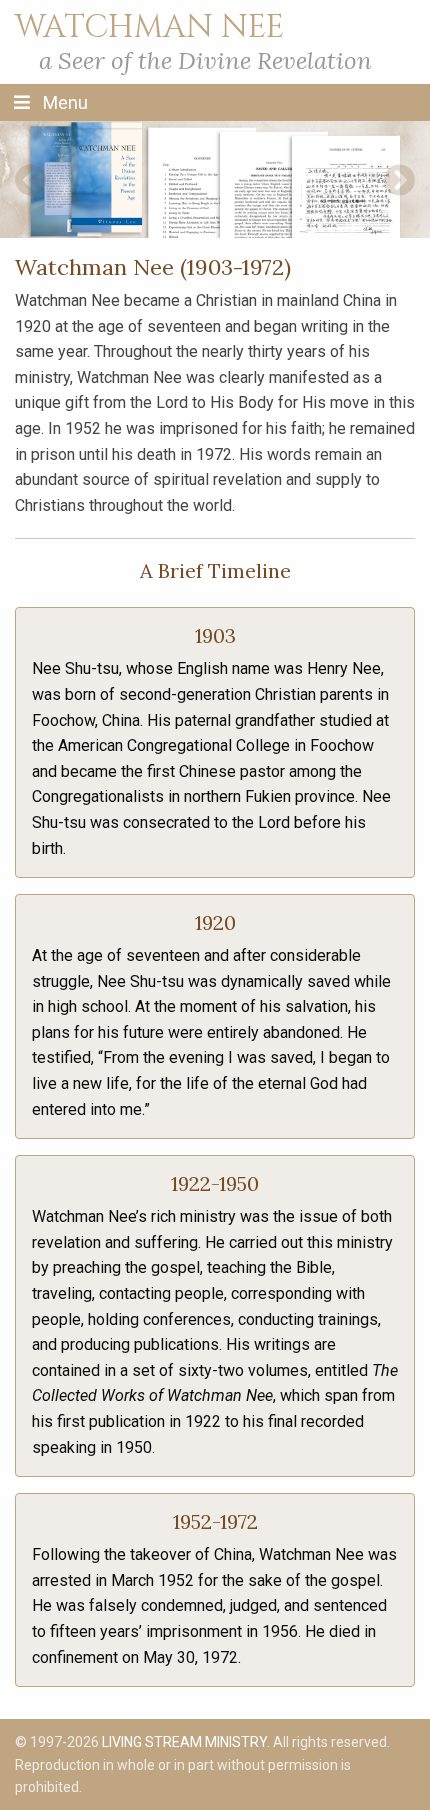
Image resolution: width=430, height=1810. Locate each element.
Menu (63, 102)
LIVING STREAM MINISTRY (184, 1742)
